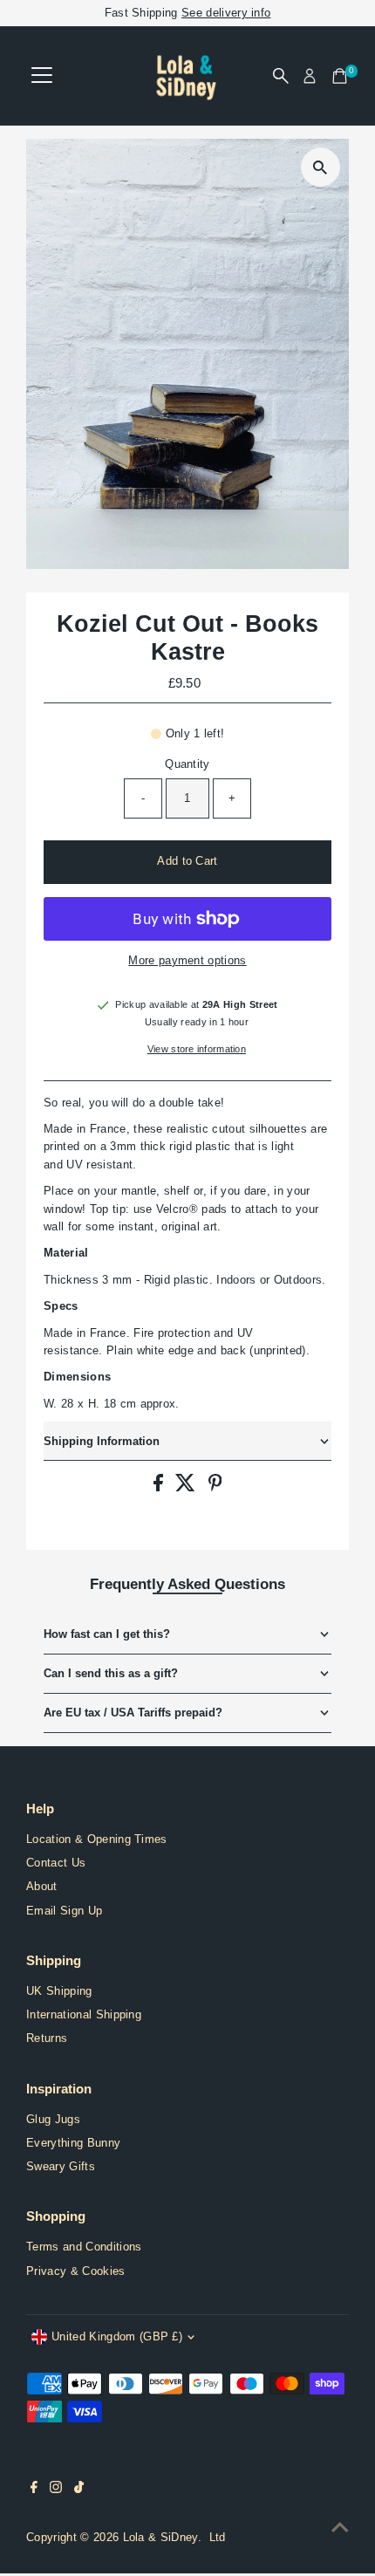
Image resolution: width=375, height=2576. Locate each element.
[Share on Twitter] (187, 1487)
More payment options (187, 960)
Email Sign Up (64, 1911)
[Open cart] (340, 76)
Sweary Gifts (61, 2166)
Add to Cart (187, 861)
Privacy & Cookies (75, 2271)
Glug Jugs (53, 2119)
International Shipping (84, 2014)
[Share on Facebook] (160, 1487)
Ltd (218, 2537)
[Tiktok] (79, 2490)
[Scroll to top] (340, 2528)
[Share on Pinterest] (215, 1487)
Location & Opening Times (97, 1839)
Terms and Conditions (84, 2247)
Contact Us (56, 1863)
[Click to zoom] (320, 167)
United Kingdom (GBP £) (117, 2336)
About (42, 1886)
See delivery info (226, 13)
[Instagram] (56, 2490)
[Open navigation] (42, 76)
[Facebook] (34, 2490)
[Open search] (281, 76)
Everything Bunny (73, 2143)
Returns (47, 2038)
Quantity (187, 764)
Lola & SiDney (160, 2537)
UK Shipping (59, 1991)
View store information (197, 1049)
